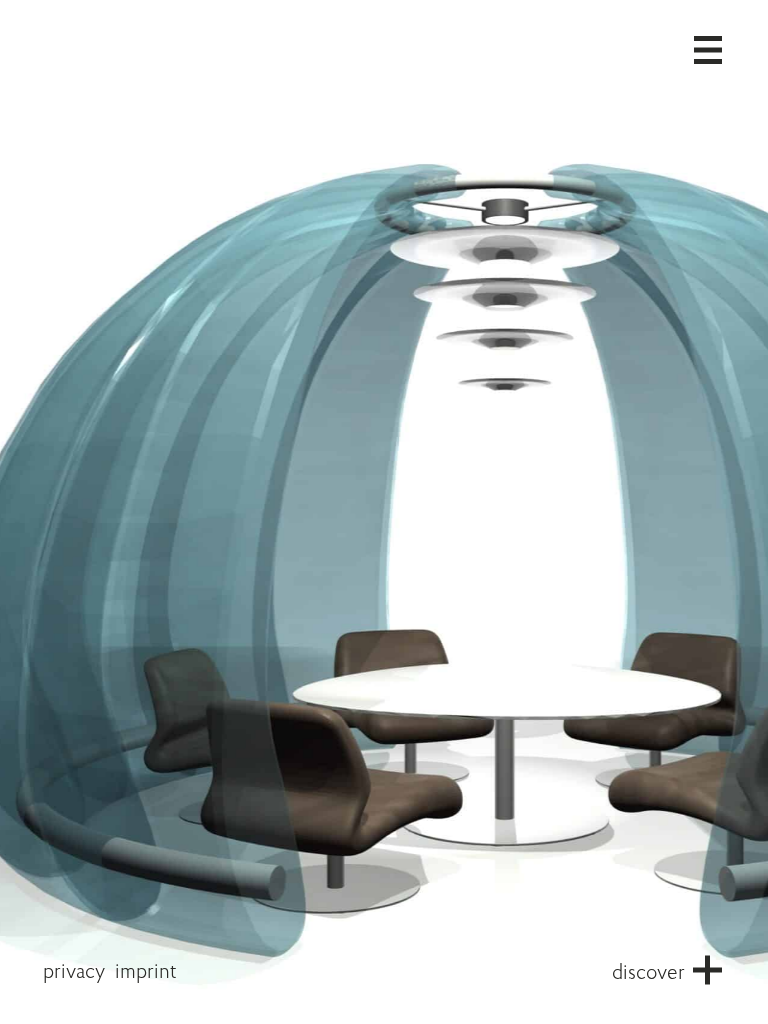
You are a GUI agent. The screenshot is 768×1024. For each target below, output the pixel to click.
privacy (74, 972)
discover (648, 973)
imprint (145, 972)
